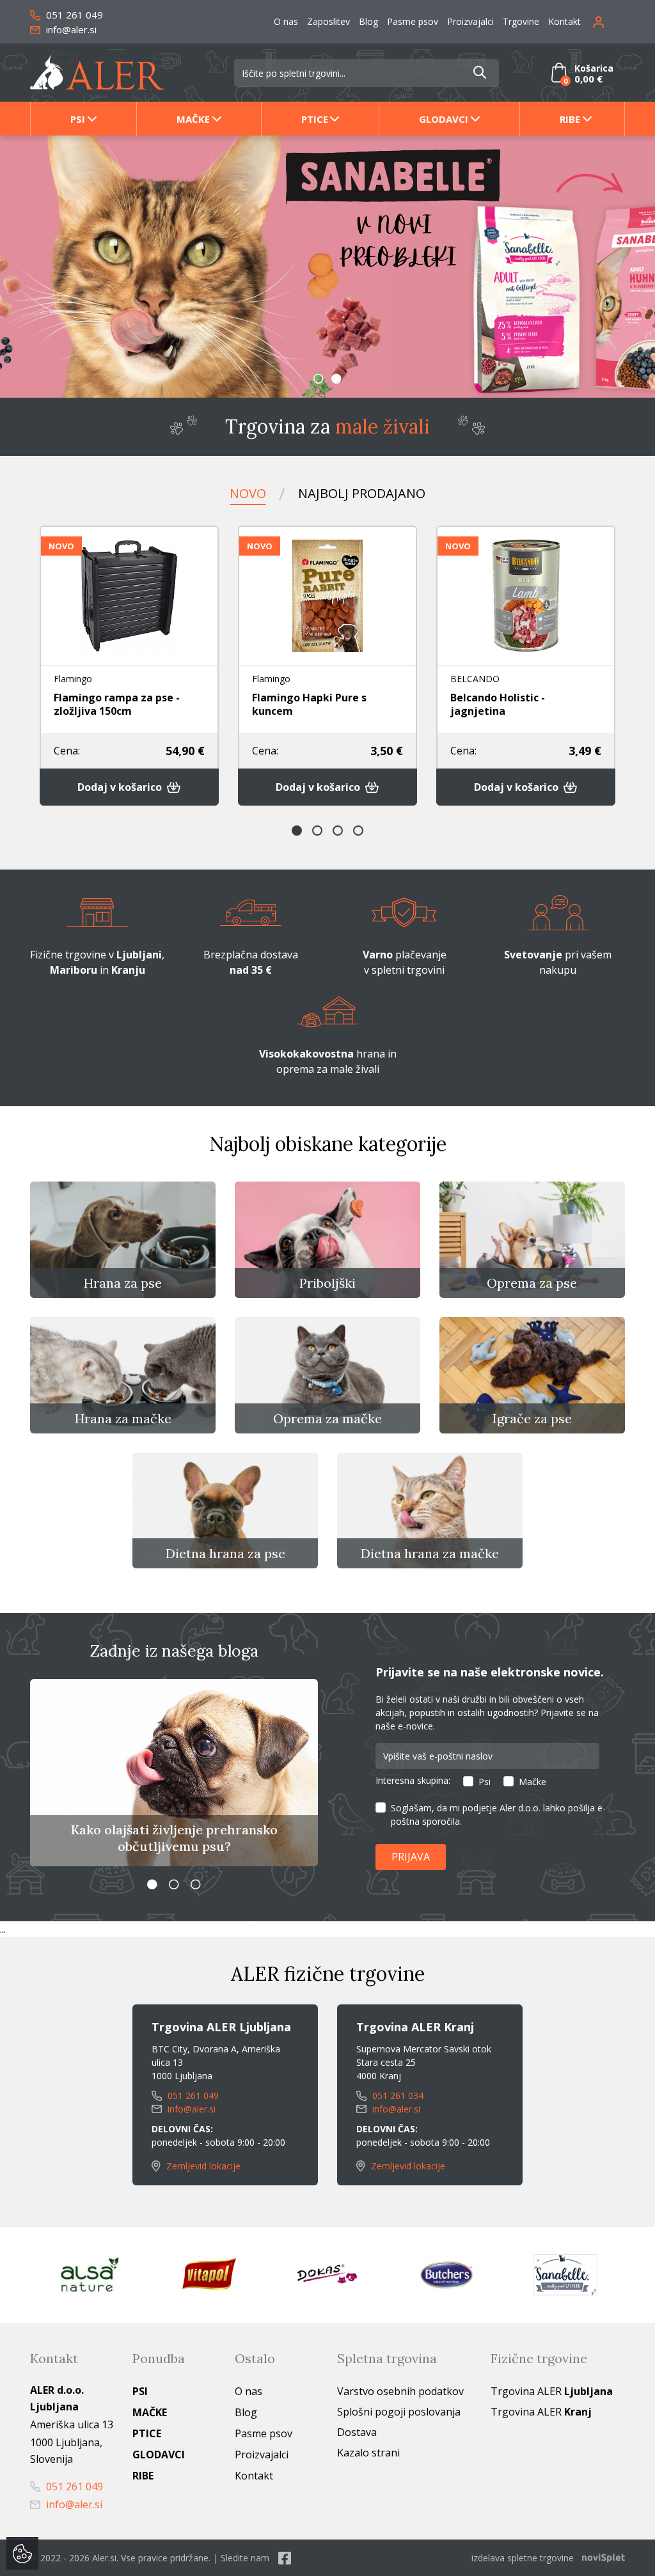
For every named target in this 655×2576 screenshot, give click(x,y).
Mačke (193, 119)
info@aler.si (70, 29)
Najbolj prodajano (362, 493)
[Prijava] (609, 21)
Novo (248, 493)
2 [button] (336, 379)
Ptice (315, 119)
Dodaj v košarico (121, 787)
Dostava (357, 2432)
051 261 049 (73, 15)
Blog (368, 21)
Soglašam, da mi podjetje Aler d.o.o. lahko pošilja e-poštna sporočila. (498, 1815)
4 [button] (358, 831)
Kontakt (564, 21)
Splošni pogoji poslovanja (399, 2412)
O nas (286, 21)
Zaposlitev (328, 21)
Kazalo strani (368, 2453)
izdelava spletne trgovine (523, 2558)
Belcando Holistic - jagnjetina (498, 704)
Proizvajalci (470, 21)
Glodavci (444, 119)
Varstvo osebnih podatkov (400, 2391)
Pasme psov (413, 21)
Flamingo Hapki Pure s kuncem (309, 704)
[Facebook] (285, 2558)
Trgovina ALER (552, 2391)
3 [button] (338, 831)
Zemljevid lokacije (202, 2166)
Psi (78, 119)
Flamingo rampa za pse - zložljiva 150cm (117, 704)
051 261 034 (397, 2096)
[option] (327, 267)
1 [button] (319, 379)
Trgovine (521, 21)
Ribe (570, 119)
